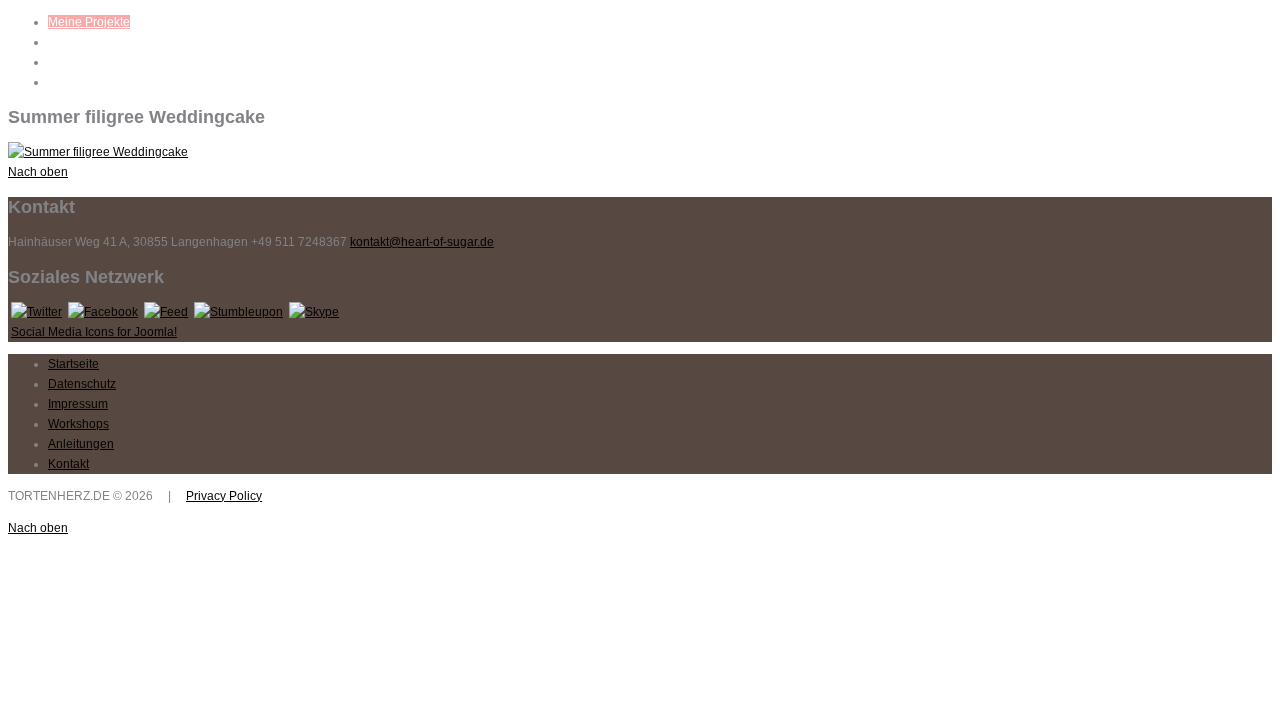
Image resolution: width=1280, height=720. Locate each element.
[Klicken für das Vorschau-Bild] (98, 152)
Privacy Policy (224, 496)
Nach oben (38, 172)
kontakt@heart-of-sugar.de (422, 242)
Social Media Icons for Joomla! (94, 332)
